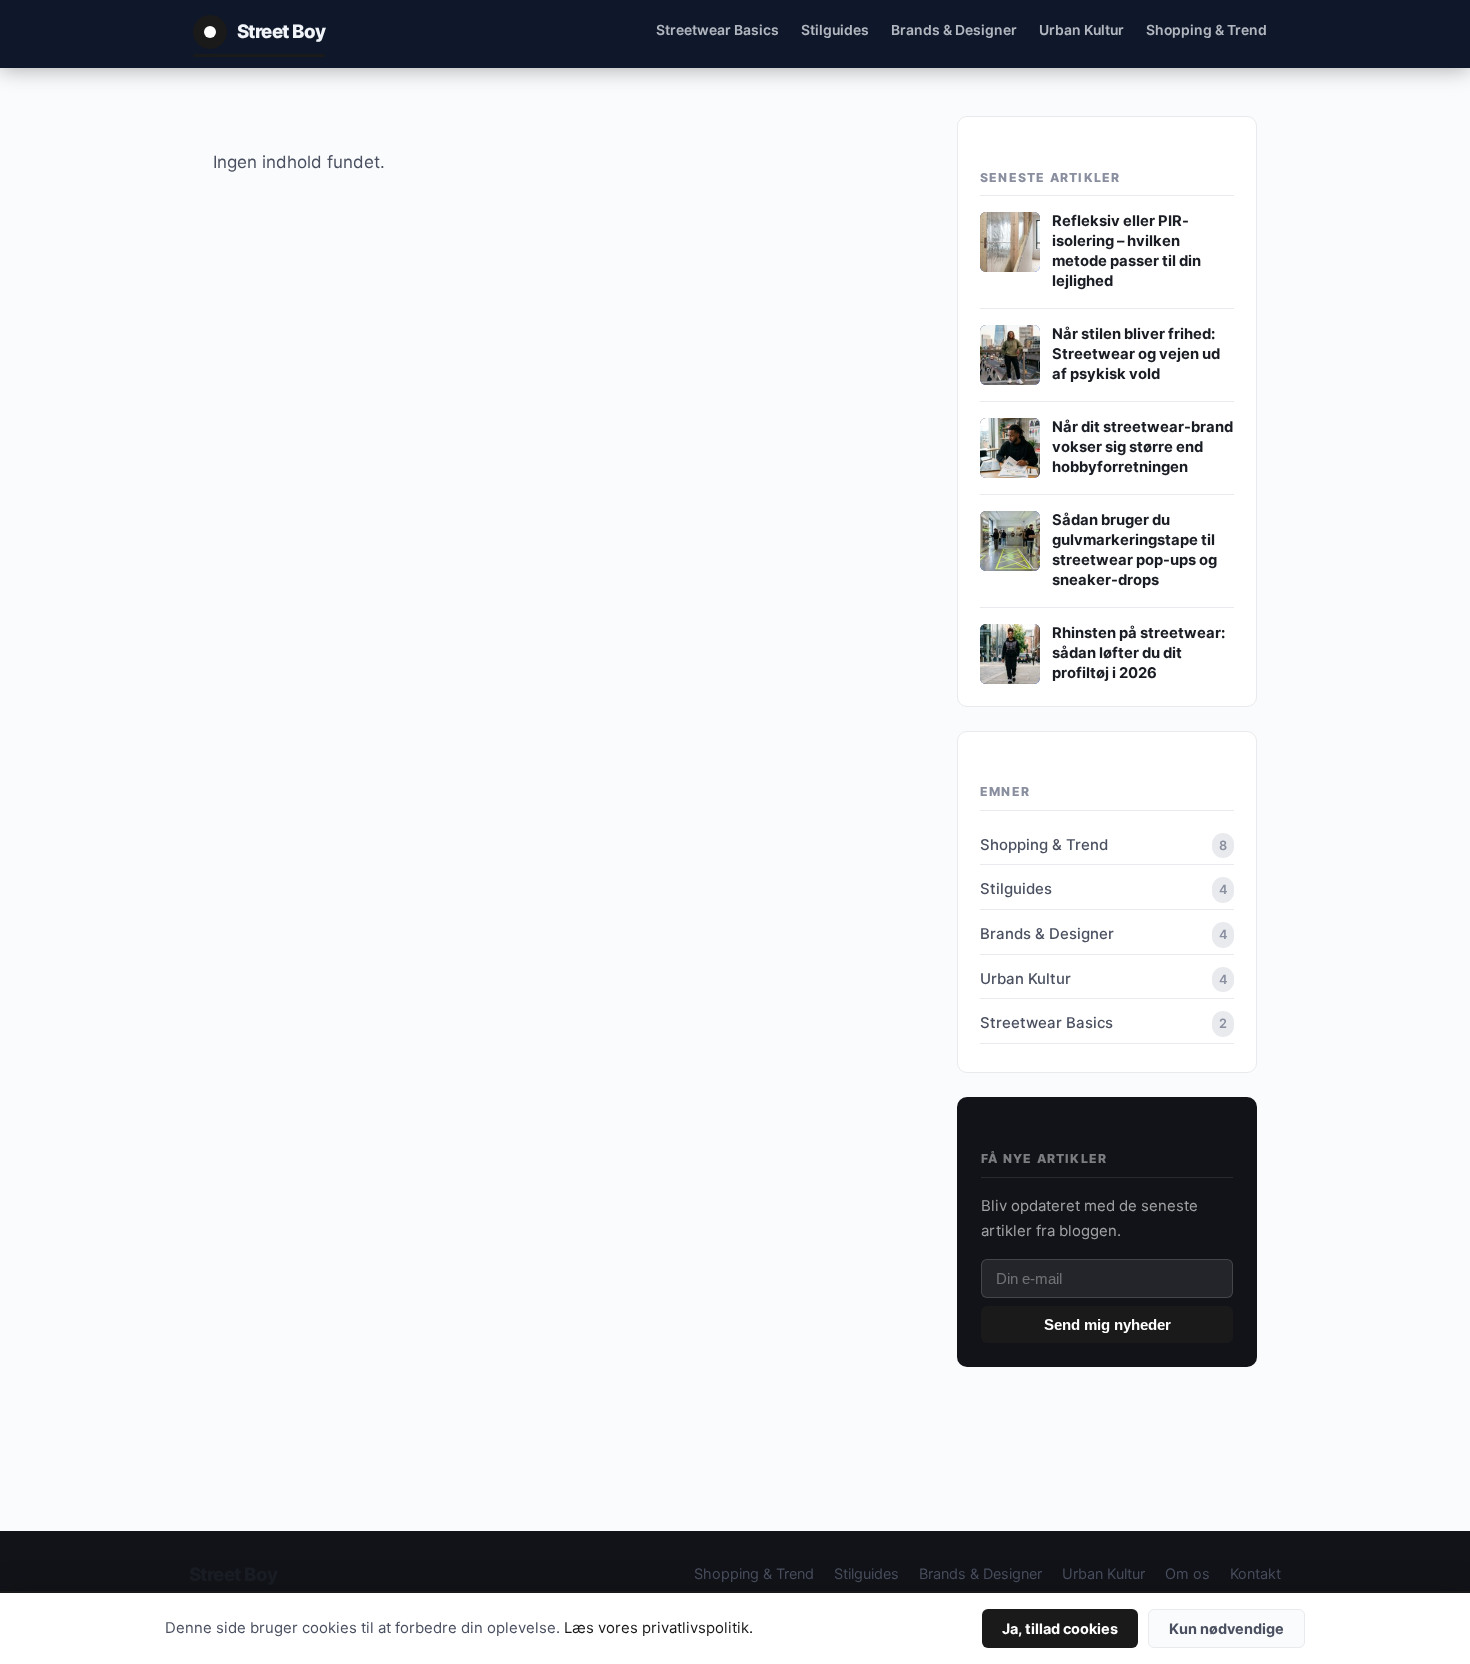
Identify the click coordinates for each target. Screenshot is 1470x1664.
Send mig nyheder (1107, 1324)
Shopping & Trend (1206, 29)
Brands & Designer (954, 29)
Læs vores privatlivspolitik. (658, 1628)
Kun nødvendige (1226, 1628)
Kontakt (1255, 1573)
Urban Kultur (1081, 29)
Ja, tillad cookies (1060, 1628)
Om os (1187, 1573)
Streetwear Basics (717, 29)
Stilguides (835, 29)
